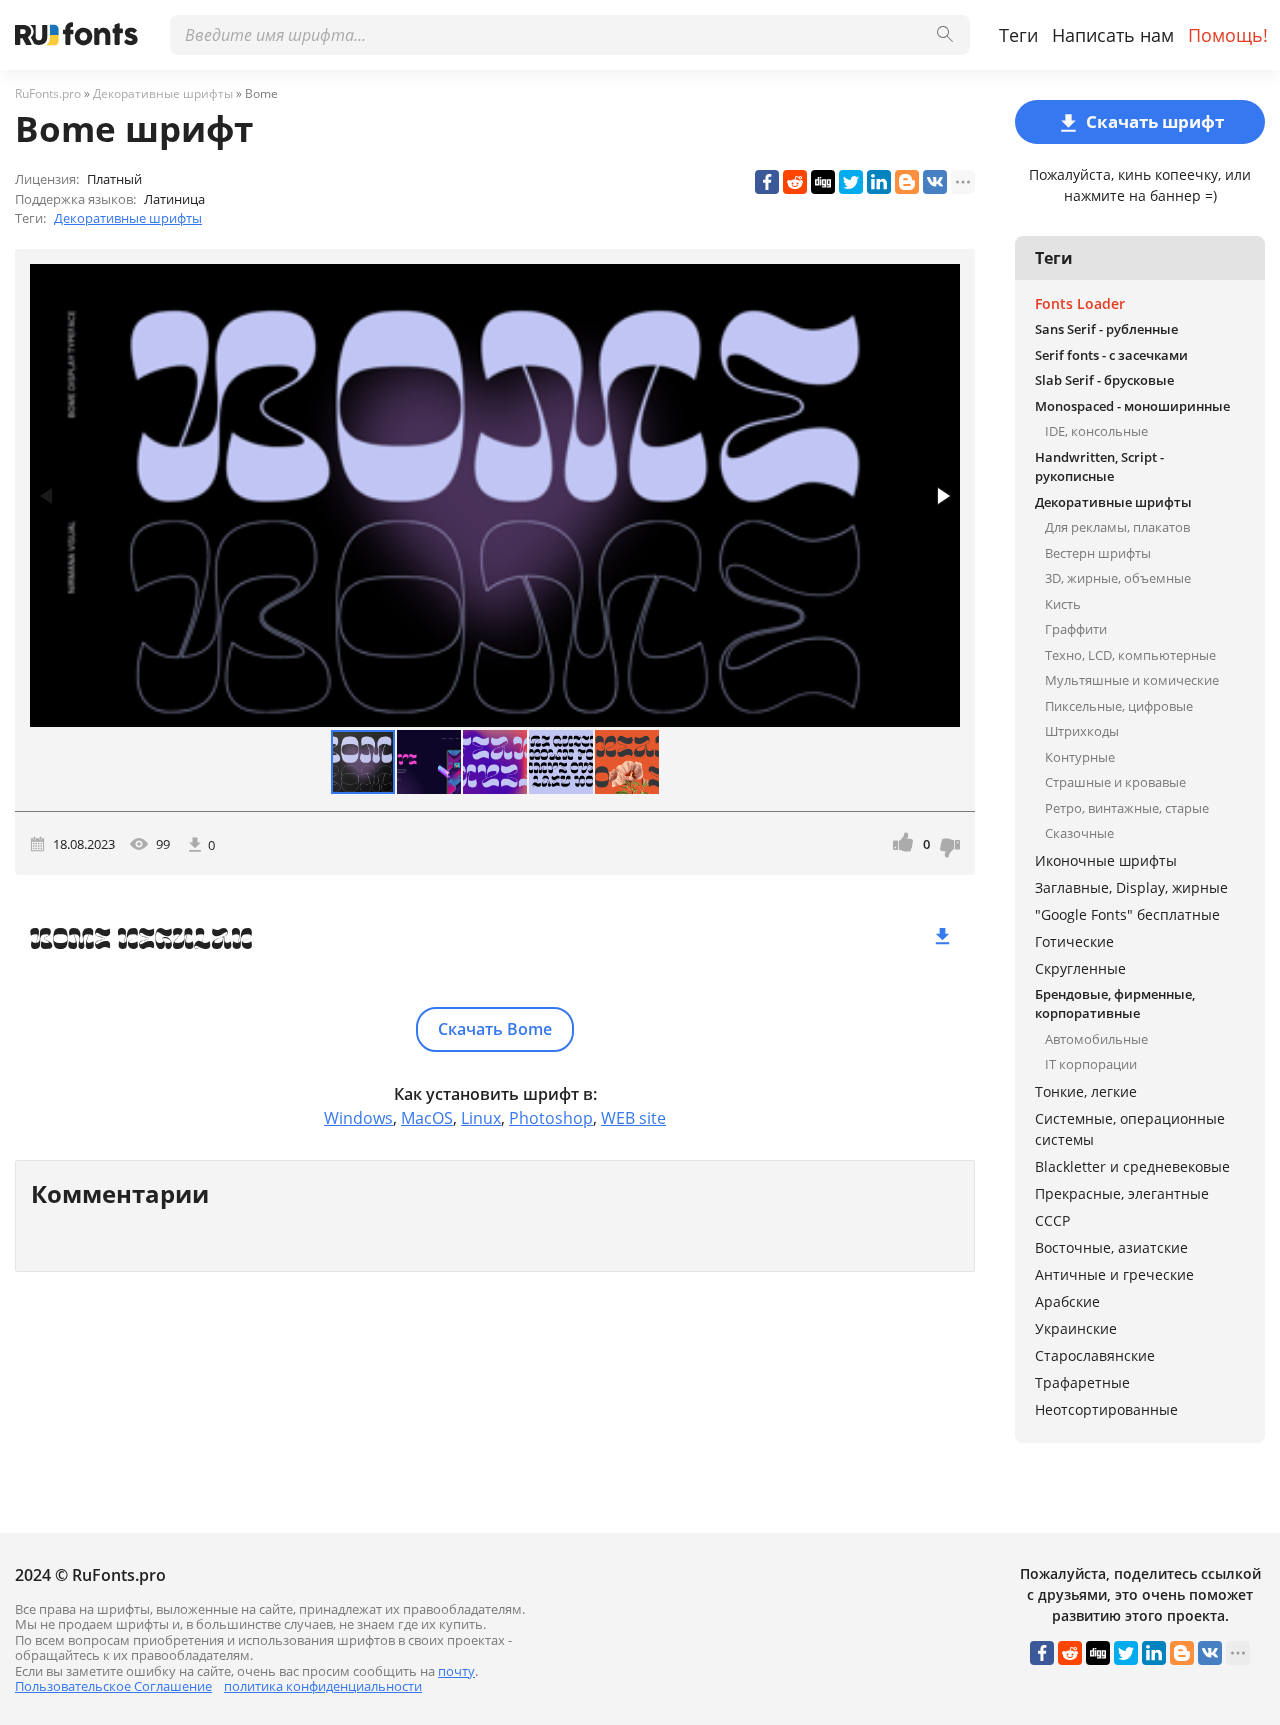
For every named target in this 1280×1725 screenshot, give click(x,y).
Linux (481, 1118)
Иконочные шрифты (1106, 860)
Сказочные (1079, 833)
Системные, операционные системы (1130, 1129)
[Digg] (823, 182)
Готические (1074, 941)
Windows (358, 1118)
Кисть (1063, 604)
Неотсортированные (1106, 1409)
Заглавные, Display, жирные (1131, 887)
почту (456, 1671)
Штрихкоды (1082, 731)
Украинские (1076, 1328)
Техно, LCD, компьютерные (1130, 655)
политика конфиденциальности (323, 1686)
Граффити (1076, 629)
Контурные (1080, 757)
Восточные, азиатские (1111, 1247)
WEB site (633, 1118)
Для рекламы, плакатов (1117, 527)
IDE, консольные (1096, 431)
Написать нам (1113, 35)
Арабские (1067, 1301)
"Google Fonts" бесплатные (1127, 914)
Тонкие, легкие (1086, 1091)
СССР (1052, 1220)
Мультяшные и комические (1132, 680)
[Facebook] (767, 182)
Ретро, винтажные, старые (1127, 808)
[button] (942, 496)
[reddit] (795, 182)
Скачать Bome (495, 1029)
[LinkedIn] (879, 182)
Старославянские (1095, 1355)
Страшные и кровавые (1115, 782)
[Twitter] (851, 182)
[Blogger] (907, 182)
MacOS (427, 1118)
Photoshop (551, 1118)
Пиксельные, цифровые (1119, 706)
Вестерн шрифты (1098, 553)
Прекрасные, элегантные (1122, 1193)
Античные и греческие (1114, 1274)
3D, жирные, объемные (1118, 578)
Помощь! (1228, 35)
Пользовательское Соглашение (113, 1686)
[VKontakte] (935, 182)
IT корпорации (1091, 1064)
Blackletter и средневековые (1132, 1166)
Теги (1018, 35)
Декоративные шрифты (128, 218)
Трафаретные (1082, 1382)
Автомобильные (1096, 1039)
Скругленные (1080, 968)
